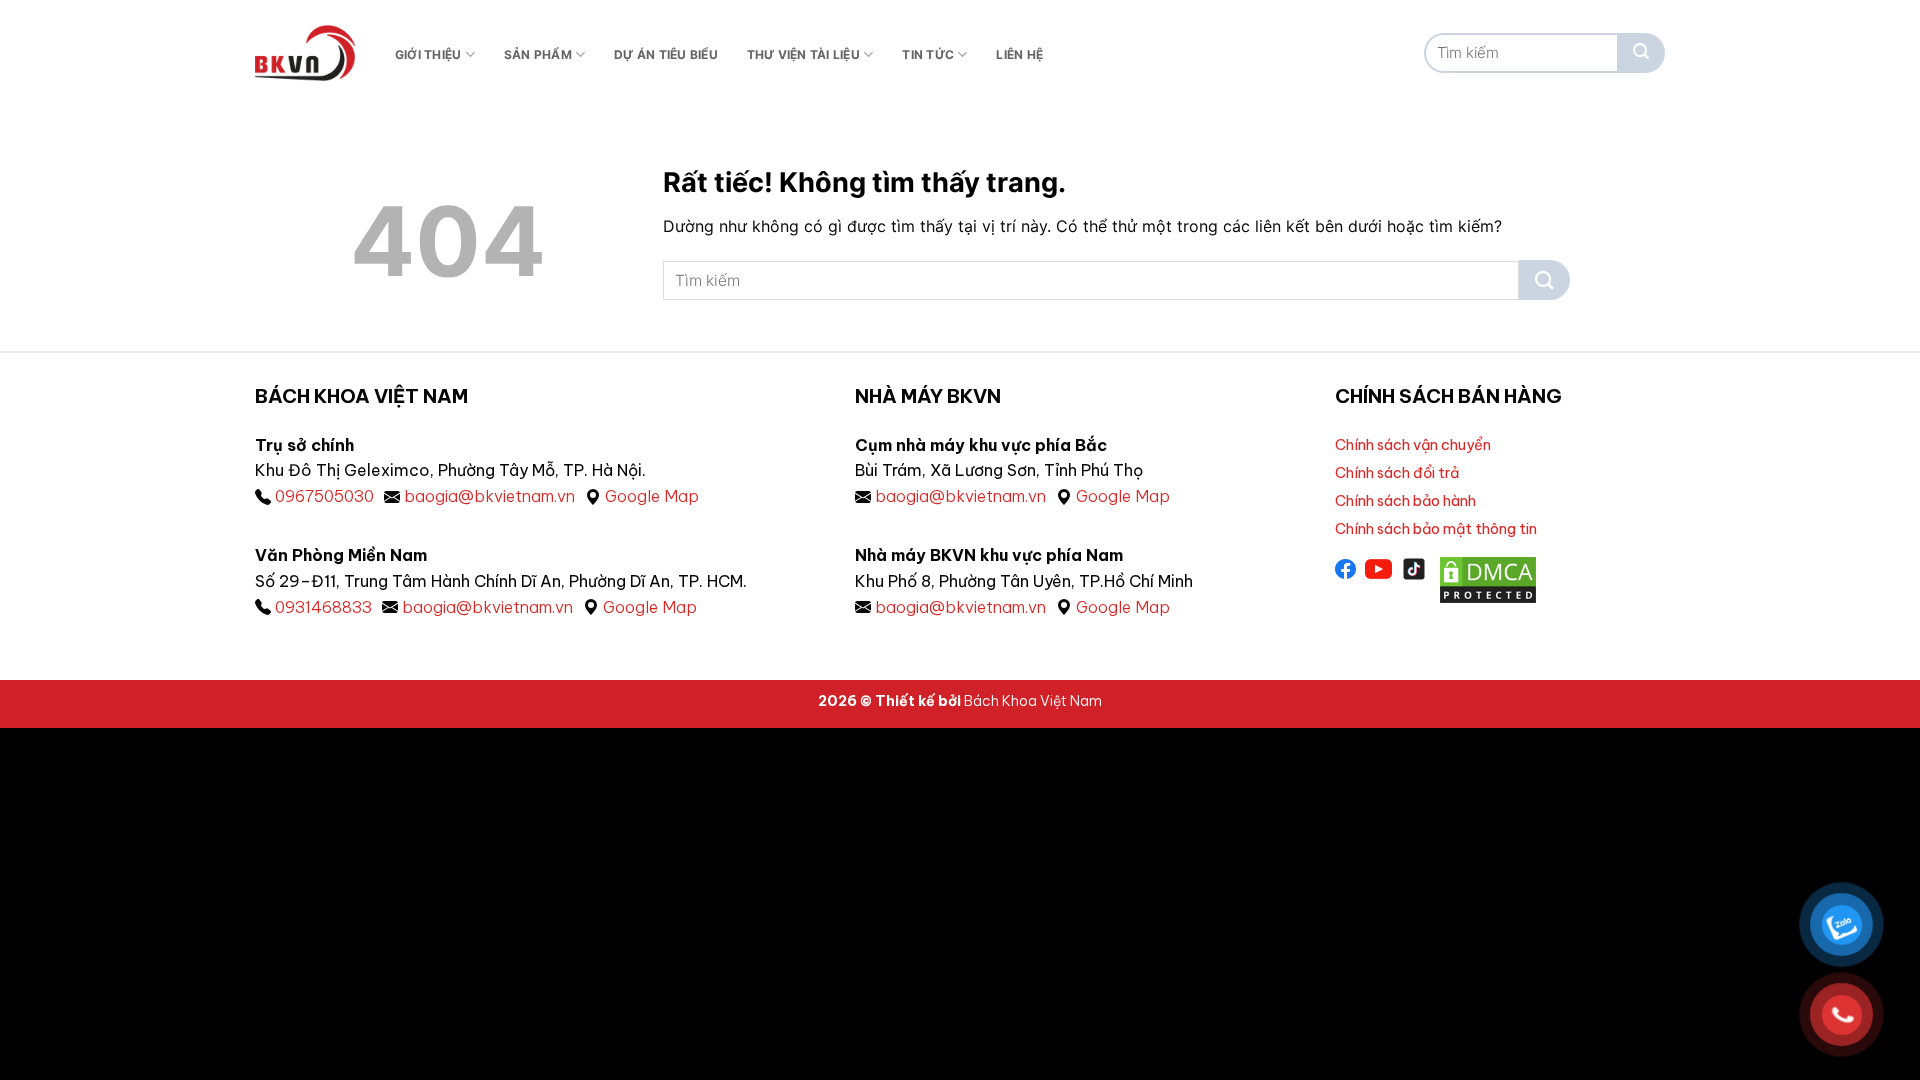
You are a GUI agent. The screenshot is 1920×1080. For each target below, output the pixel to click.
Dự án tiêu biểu (666, 54)
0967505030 (324, 496)
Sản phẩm (538, 54)
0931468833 (323, 607)
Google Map (652, 496)
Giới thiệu (428, 54)
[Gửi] (1641, 53)
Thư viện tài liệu (803, 54)
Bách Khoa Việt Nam (1033, 701)
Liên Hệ (1019, 54)
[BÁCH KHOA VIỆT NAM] (305, 53)
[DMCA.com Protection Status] (1488, 579)
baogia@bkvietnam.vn (489, 496)
